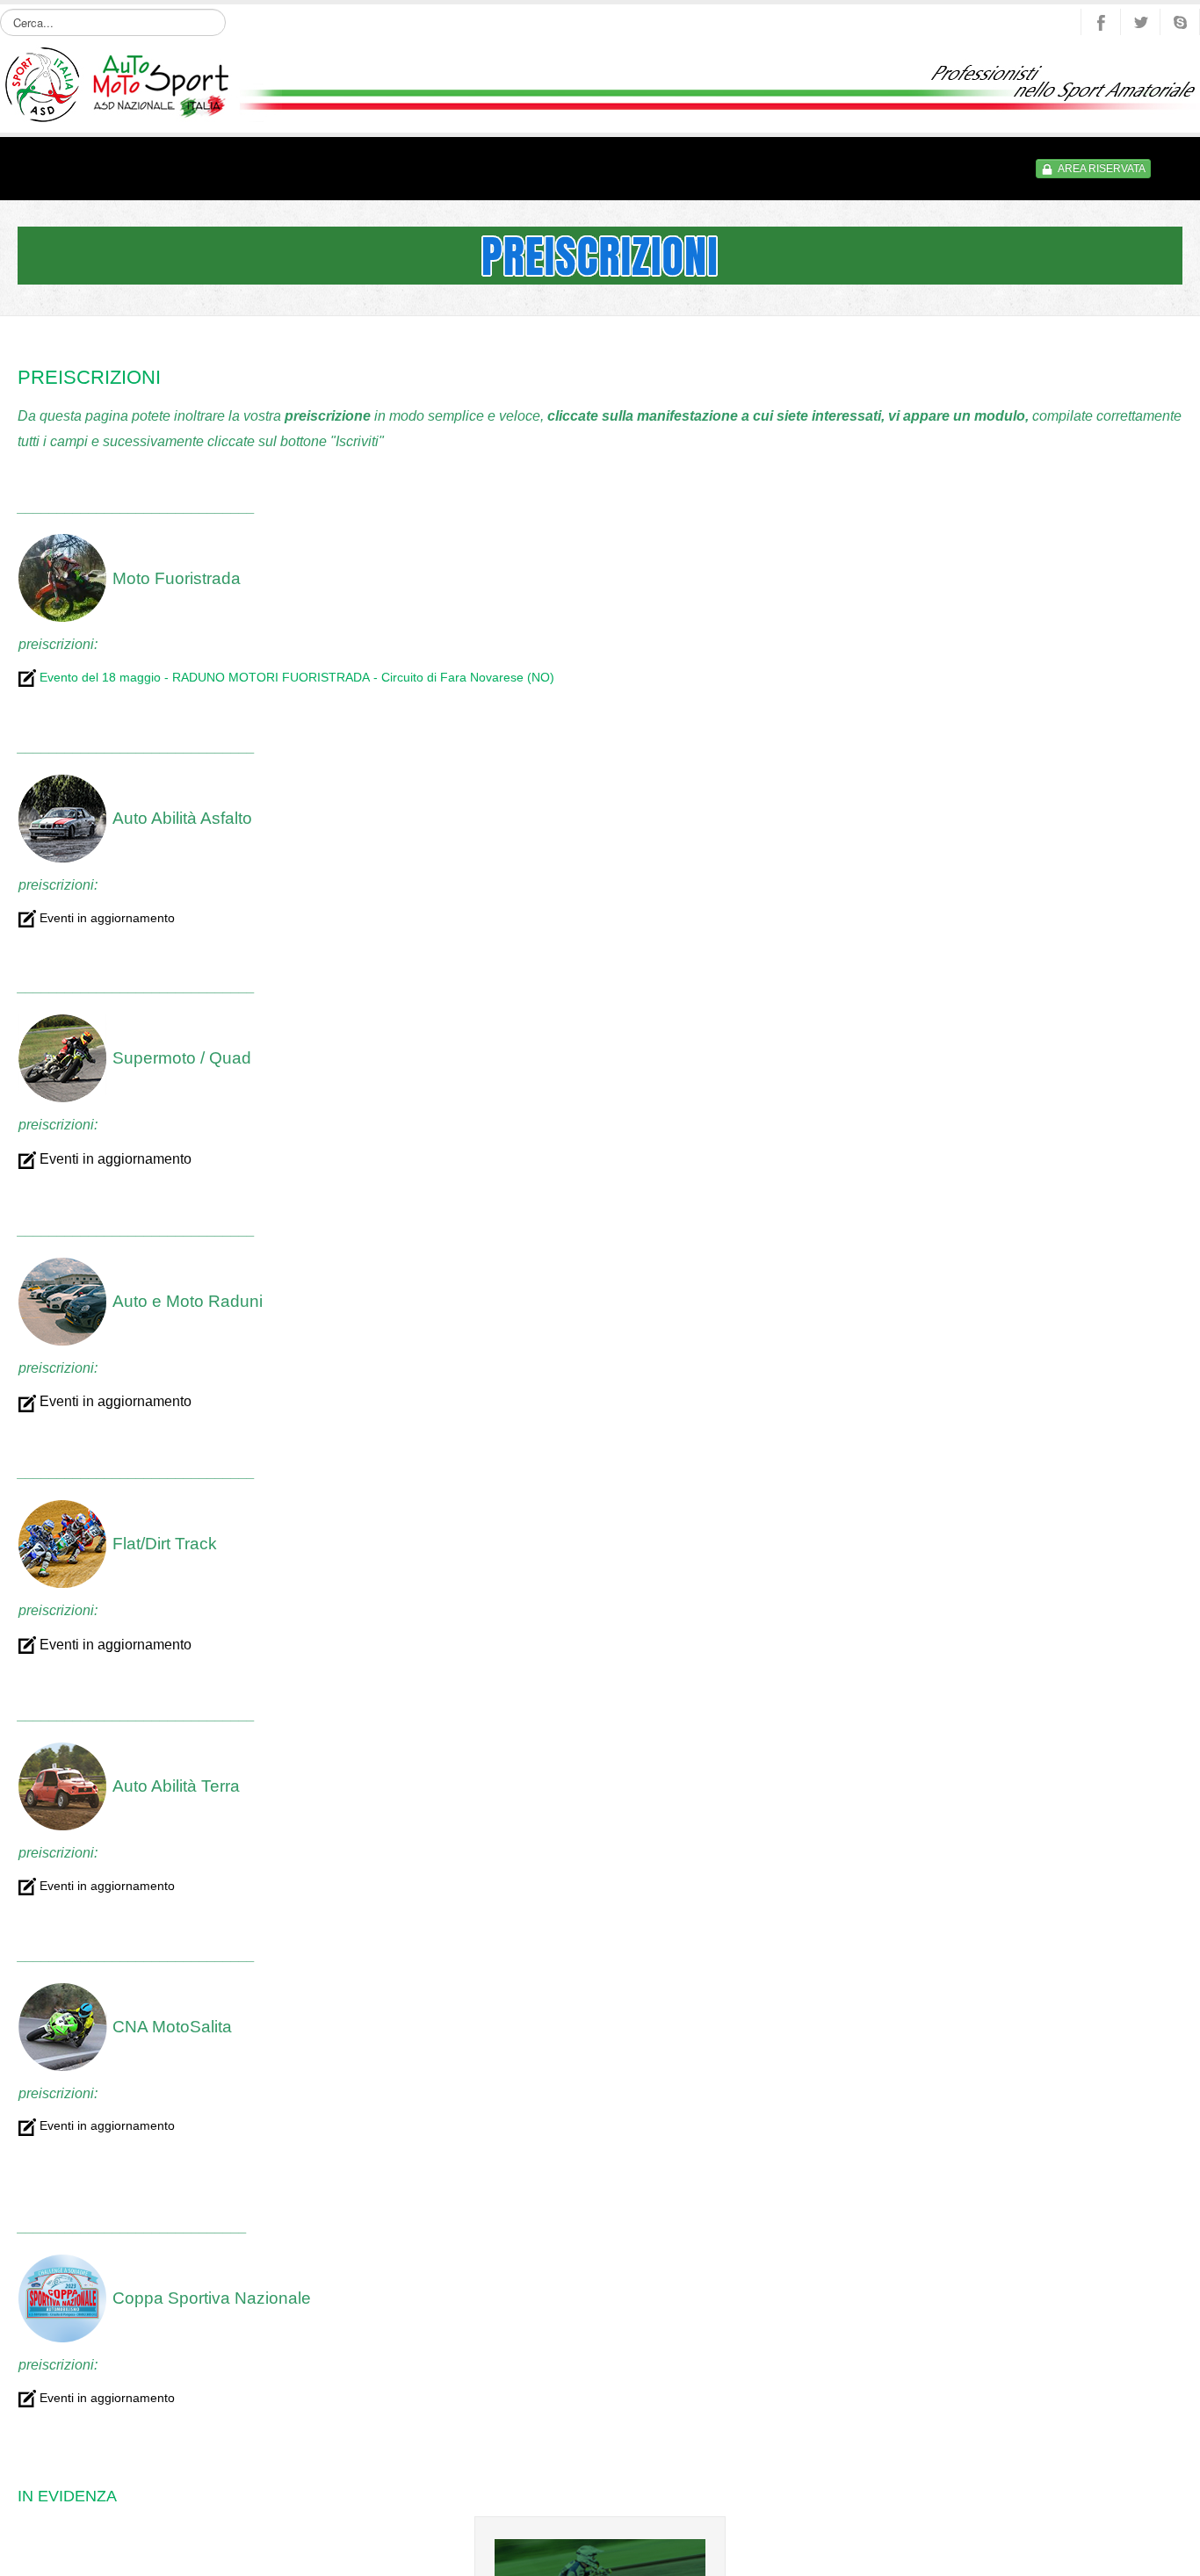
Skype (1180, 22)
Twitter (1140, 22)
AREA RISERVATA (1102, 169)
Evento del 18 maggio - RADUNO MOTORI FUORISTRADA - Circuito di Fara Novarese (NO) (295, 676)
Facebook (1101, 22)
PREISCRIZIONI (86, 377)
